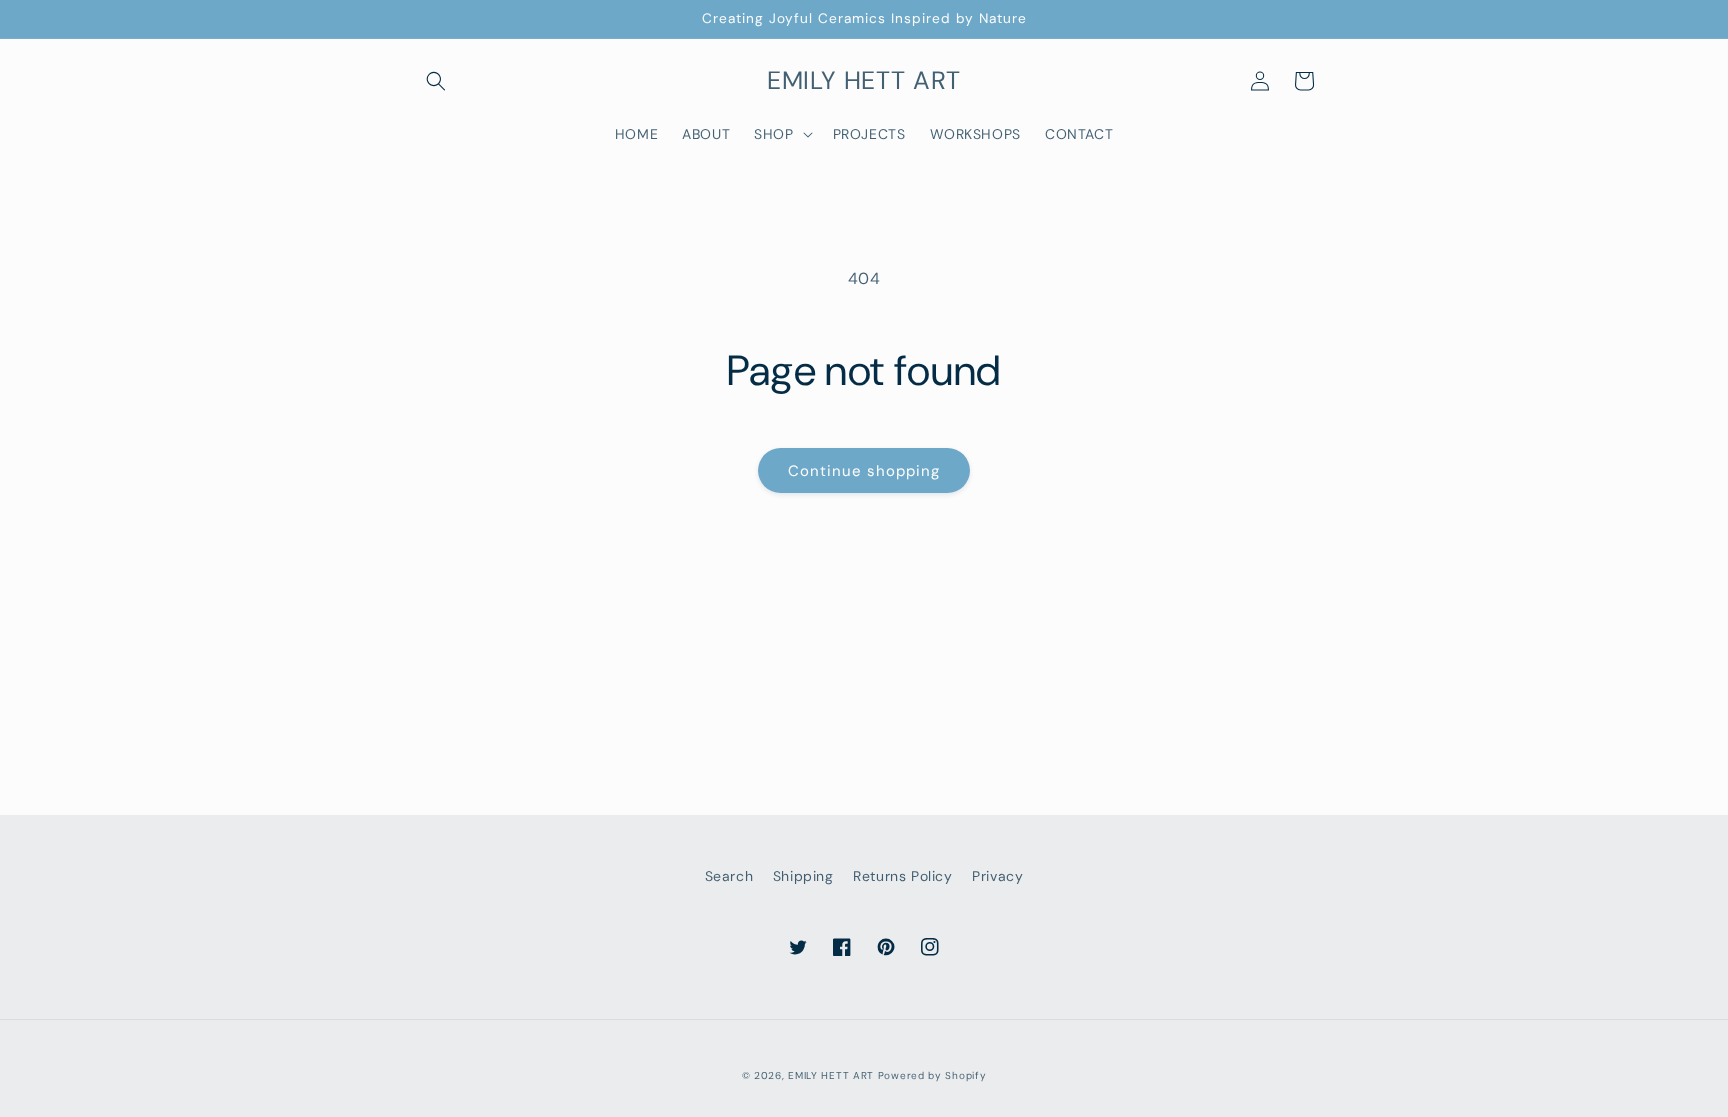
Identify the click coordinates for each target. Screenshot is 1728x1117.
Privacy (997, 876)
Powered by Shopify (932, 1075)
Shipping (803, 876)
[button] (436, 81)
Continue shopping (864, 471)
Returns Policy (902, 876)
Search (729, 876)
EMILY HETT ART (831, 1075)
